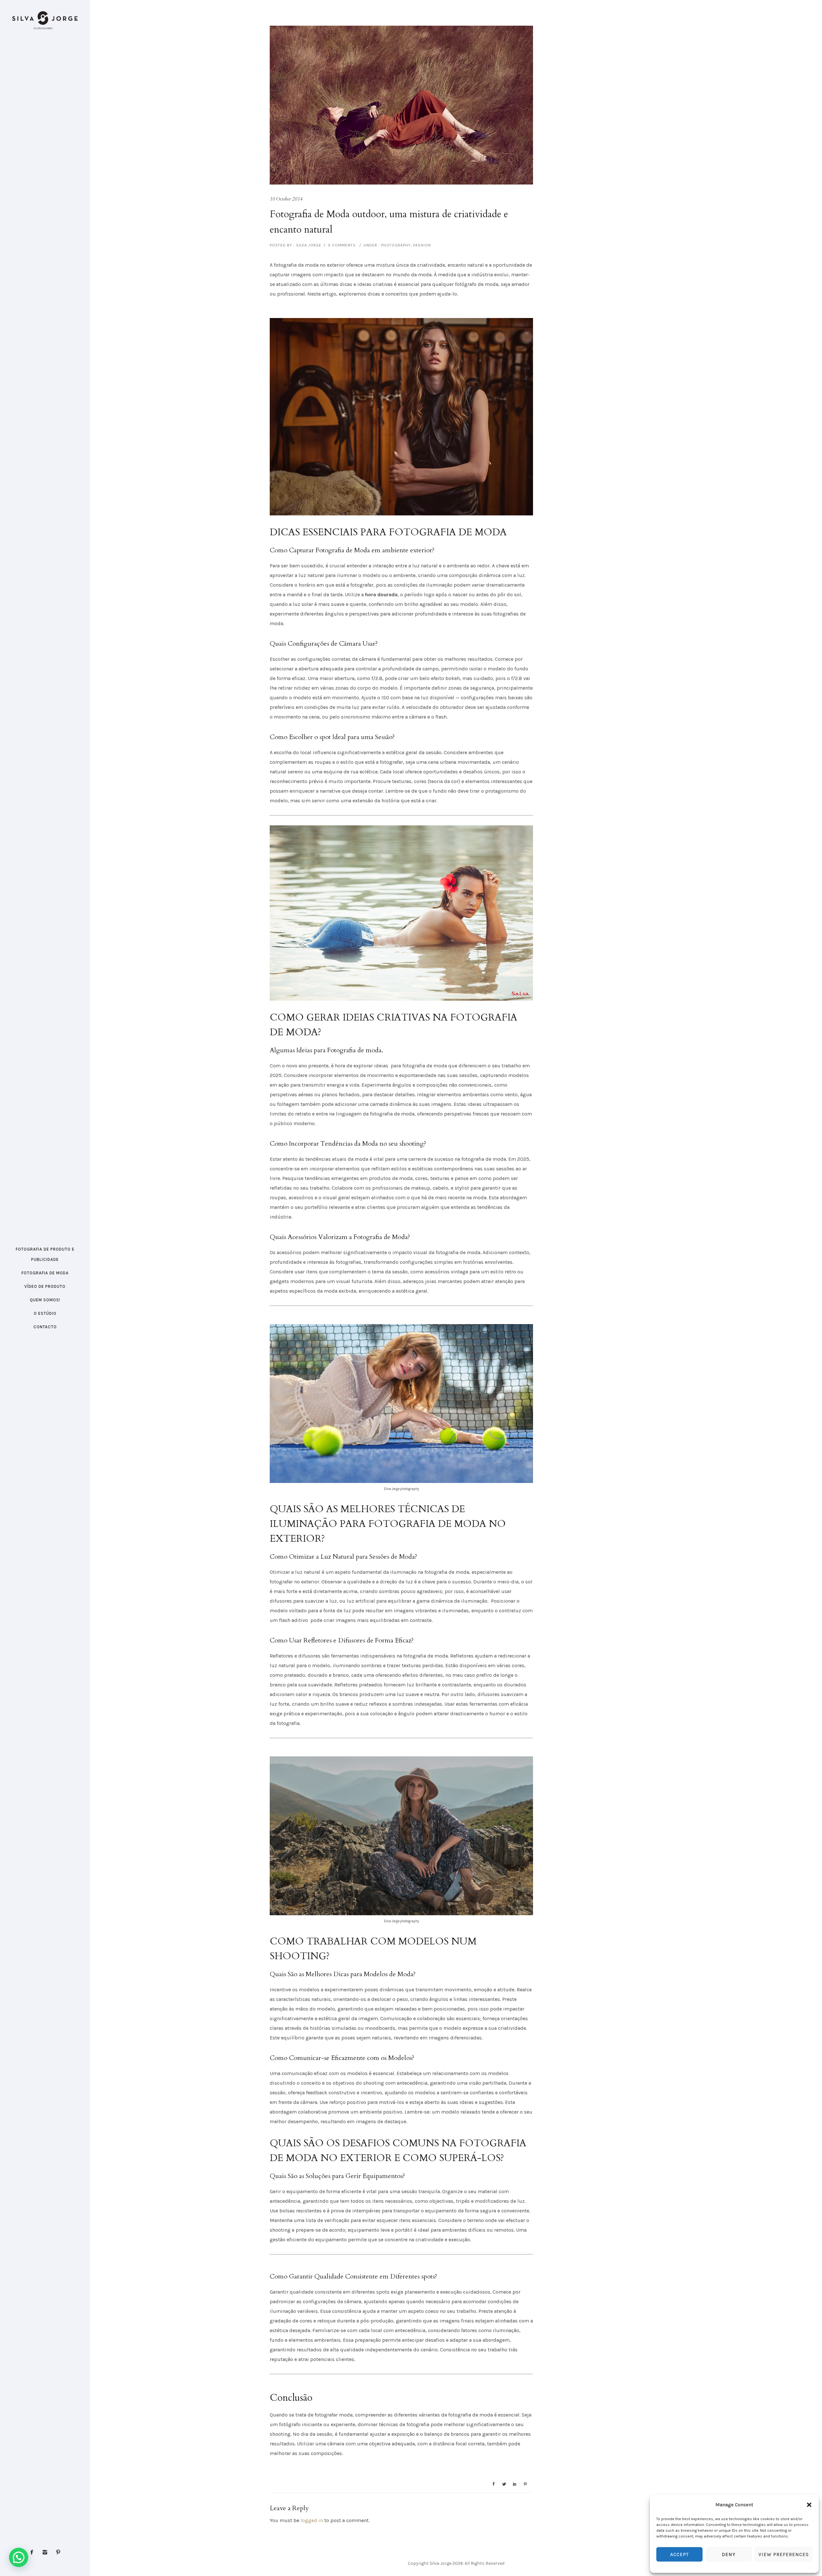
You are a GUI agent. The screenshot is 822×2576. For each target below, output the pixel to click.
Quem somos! (45, 1300)
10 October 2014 (286, 199)
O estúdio (45, 1313)
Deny (729, 2554)
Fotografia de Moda (45, 1273)
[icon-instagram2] (47, 2552)
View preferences (784, 2554)
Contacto (45, 1327)
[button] (809, 2505)
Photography (395, 245)
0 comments (342, 245)
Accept (679, 2554)
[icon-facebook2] (33, 2552)
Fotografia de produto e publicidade (45, 1254)
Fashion (422, 245)
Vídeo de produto (45, 1286)
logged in (312, 2520)
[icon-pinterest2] (58, 2552)
